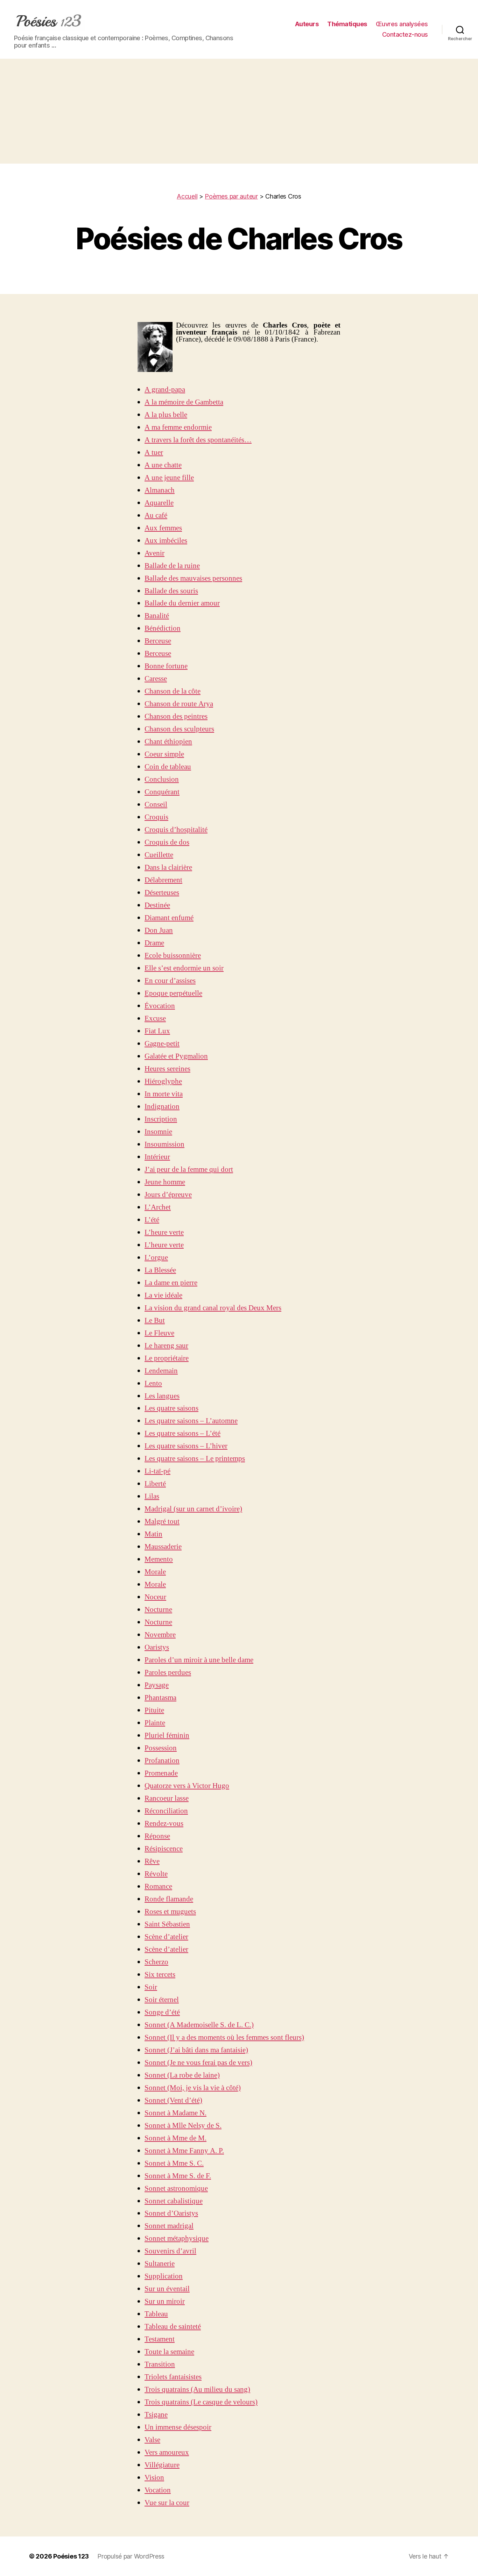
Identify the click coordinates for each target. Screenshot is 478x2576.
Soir (151, 1987)
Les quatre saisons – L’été (182, 1433)
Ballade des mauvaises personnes (193, 578)
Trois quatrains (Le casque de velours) (201, 2402)
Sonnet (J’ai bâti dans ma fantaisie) (196, 2050)
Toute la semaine (169, 2352)
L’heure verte (164, 1232)
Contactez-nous (405, 34)
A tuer (154, 453)
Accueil (187, 196)
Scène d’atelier (166, 1937)
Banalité (157, 616)
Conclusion (162, 779)
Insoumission (164, 1144)
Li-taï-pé (157, 1471)
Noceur (155, 1597)
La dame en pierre (171, 1283)
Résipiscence (164, 1849)
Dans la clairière (168, 867)
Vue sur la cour (167, 2503)
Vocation (158, 2490)
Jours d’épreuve (168, 1195)
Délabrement (163, 880)
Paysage (157, 1685)
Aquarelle (159, 503)
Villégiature (162, 2465)
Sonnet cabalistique (174, 2201)
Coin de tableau (168, 767)
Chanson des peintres (176, 716)
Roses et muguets (170, 1912)
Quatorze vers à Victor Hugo (187, 1786)
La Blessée (160, 1270)
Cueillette (159, 855)
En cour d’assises (170, 981)
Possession (161, 1748)
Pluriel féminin (167, 1735)
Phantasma (160, 1698)
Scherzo (156, 1962)
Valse (152, 2440)
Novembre (160, 1635)
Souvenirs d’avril (170, 2251)
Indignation (162, 1107)
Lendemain (161, 1371)
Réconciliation (166, 1811)
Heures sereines (167, 1069)
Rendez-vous (164, 1824)
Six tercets (160, 1975)
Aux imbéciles (166, 541)
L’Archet (158, 1207)
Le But (155, 1321)
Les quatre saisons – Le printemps (195, 1459)
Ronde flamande (169, 1899)
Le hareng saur (166, 1346)
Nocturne (158, 1610)
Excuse (155, 1018)
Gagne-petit (162, 1044)
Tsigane (156, 2415)
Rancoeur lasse (167, 1798)
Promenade (161, 1773)
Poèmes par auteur (231, 196)
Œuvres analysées (402, 24)
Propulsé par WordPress (131, 2556)
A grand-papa (165, 390)
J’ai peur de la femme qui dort (189, 1169)
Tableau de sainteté (173, 2327)
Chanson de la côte (173, 691)
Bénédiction (163, 628)
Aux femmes (163, 528)
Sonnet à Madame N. (175, 2113)
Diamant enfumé (169, 918)
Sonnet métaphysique (177, 2238)
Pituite (154, 1710)
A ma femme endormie (178, 427)
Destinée (157, 905)
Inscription (161, 1119)
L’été (152, 1220)
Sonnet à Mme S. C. (174, 2163)
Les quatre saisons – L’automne (191, 1421)
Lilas (152, 1496)
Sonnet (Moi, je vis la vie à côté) (193, 2088)
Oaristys (157, 1647)
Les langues (162, 1396)
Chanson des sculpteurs (179, 729)
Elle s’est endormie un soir (184, 968)
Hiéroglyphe (163, 1081)
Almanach (160, 490)
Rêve (152, 1861)
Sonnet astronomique (176, 2188)
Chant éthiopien (168, 742)
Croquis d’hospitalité (176, 830)
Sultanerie (160, 2264)
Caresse (156, 679)
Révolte (156, 1874)
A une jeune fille (169, 478)
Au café (156, 515)
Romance (158, 1886)
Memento (159, 1559)
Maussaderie (163, 1547)
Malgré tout (162, 1522)
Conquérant (162, 792)
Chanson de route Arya (179, 704)
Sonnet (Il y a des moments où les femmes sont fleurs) (224, 2037)
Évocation (160, 1006)
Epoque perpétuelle (173, 993)
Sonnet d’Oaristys (171, 2213)
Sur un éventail (167, 2289)
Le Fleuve (159, 1333)
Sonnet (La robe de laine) (182, 2075)
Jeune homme (165, 1182)
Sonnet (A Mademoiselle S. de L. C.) (199, 2025)
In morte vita (164, 1094)
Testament (160, 2339)
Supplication (164, 2276)
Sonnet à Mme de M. (175, 2138)
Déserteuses (162, 893)
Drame (154, 943)
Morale (155, 1572)
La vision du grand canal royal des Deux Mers (213, 1308)
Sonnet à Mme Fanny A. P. (184, 2151)
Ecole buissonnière (173, 956)
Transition (160, 2364)
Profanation (162, 1761)
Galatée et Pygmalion (176, 1056)
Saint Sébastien (167, 1924)
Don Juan (159, 930)
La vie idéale (163, 1295)
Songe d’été (162, 2012)
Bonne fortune (166, 666)
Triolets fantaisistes (173, 2377)
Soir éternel (162, 2000)
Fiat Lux (157, 1031)
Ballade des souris (171, 591)
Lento (153, 1383)
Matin (153, 1534)
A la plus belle (166, 415)
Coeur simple (164, 754)
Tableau (156, 2314)
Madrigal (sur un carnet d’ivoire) (193, 1509)
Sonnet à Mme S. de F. (178, 2176)
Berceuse (158, 641)
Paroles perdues (168, 1673)
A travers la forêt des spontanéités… (198, 440)
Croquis (156, 817)
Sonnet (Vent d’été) (173, 2100)
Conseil (156, 805)
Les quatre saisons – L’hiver (186, 1446)
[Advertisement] (239, 111)
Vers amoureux (167, 2452)
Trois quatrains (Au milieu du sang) (197, 2390)
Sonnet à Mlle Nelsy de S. (183, 2126)
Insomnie (158, 1132)
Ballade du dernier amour (182, 603)
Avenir (154, 553)
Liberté (155, 1484)
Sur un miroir (165, 2301)
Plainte (155, 1723)
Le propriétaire (167, 1358)
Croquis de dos (167, 842)
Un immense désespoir (178, 2427)
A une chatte (163, 465)
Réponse (157, 1836)
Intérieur (157, 1157)
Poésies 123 (71, 2556)
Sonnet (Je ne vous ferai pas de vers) (198, 2063)
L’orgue (156, 1258)
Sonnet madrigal (169, 2226)
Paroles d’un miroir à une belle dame (199, 1660)
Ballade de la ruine (172, 566)
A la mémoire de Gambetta (184, 402)
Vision (154, 2478)
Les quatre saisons (171, 1408)
